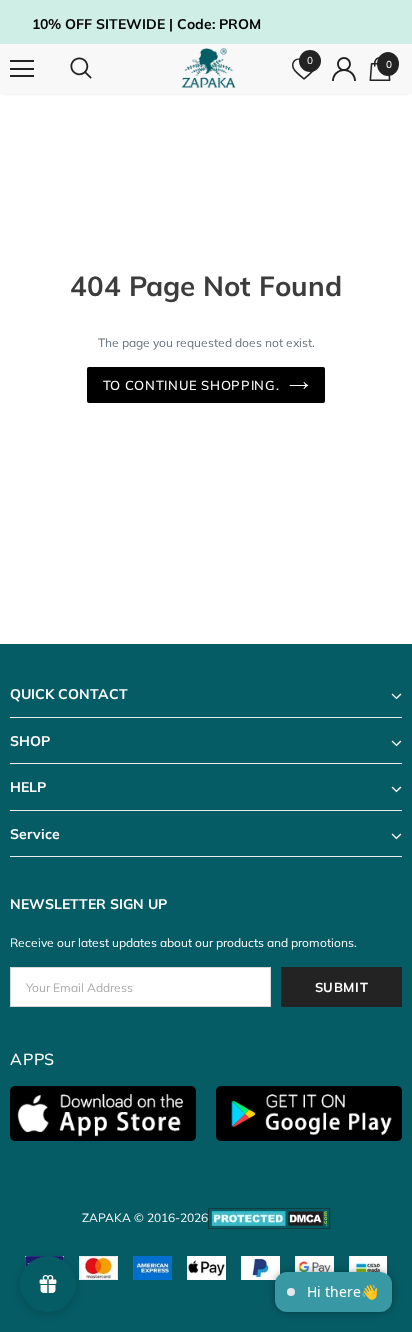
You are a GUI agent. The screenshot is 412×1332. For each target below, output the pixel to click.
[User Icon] (344, 69)
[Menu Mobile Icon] (22, 69)
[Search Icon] (100, 69)
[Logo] (208, 68)
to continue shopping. (191, 385)
